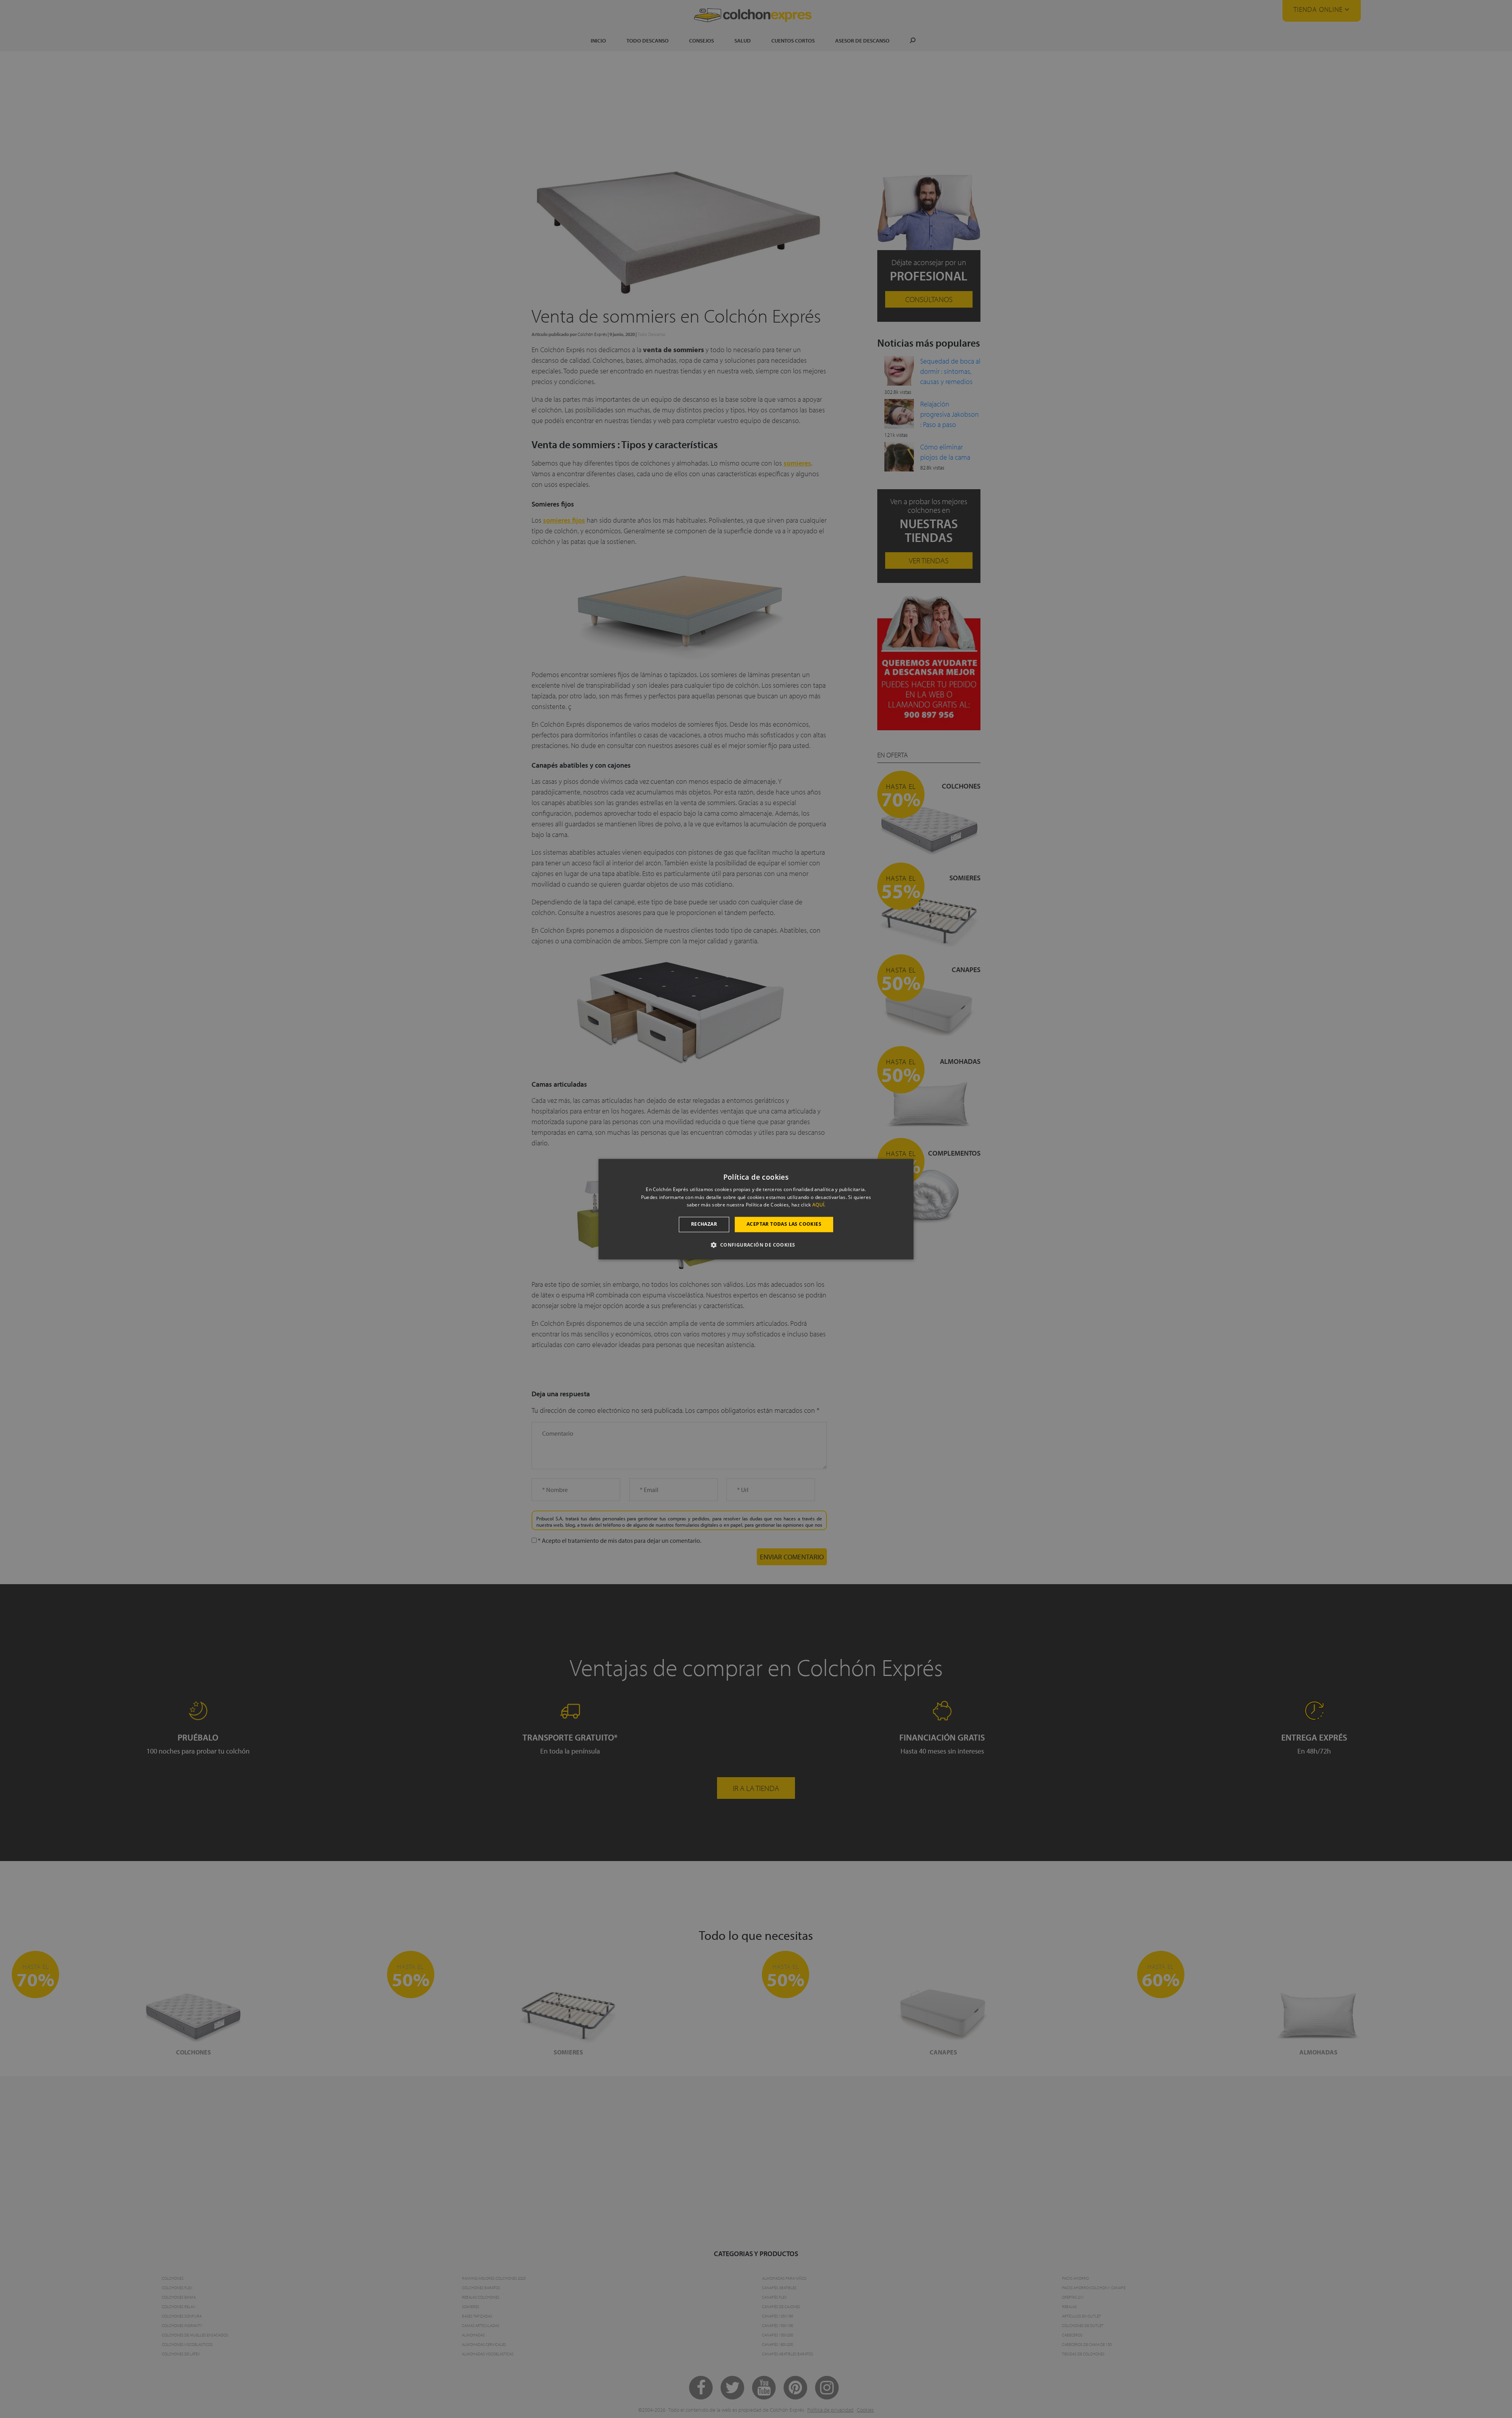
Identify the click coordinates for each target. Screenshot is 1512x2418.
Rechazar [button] (704, 1224)
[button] (756, 1245)
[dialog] (756, 1209)
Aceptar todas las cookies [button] (784, 1224)
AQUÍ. (819, 1205)
